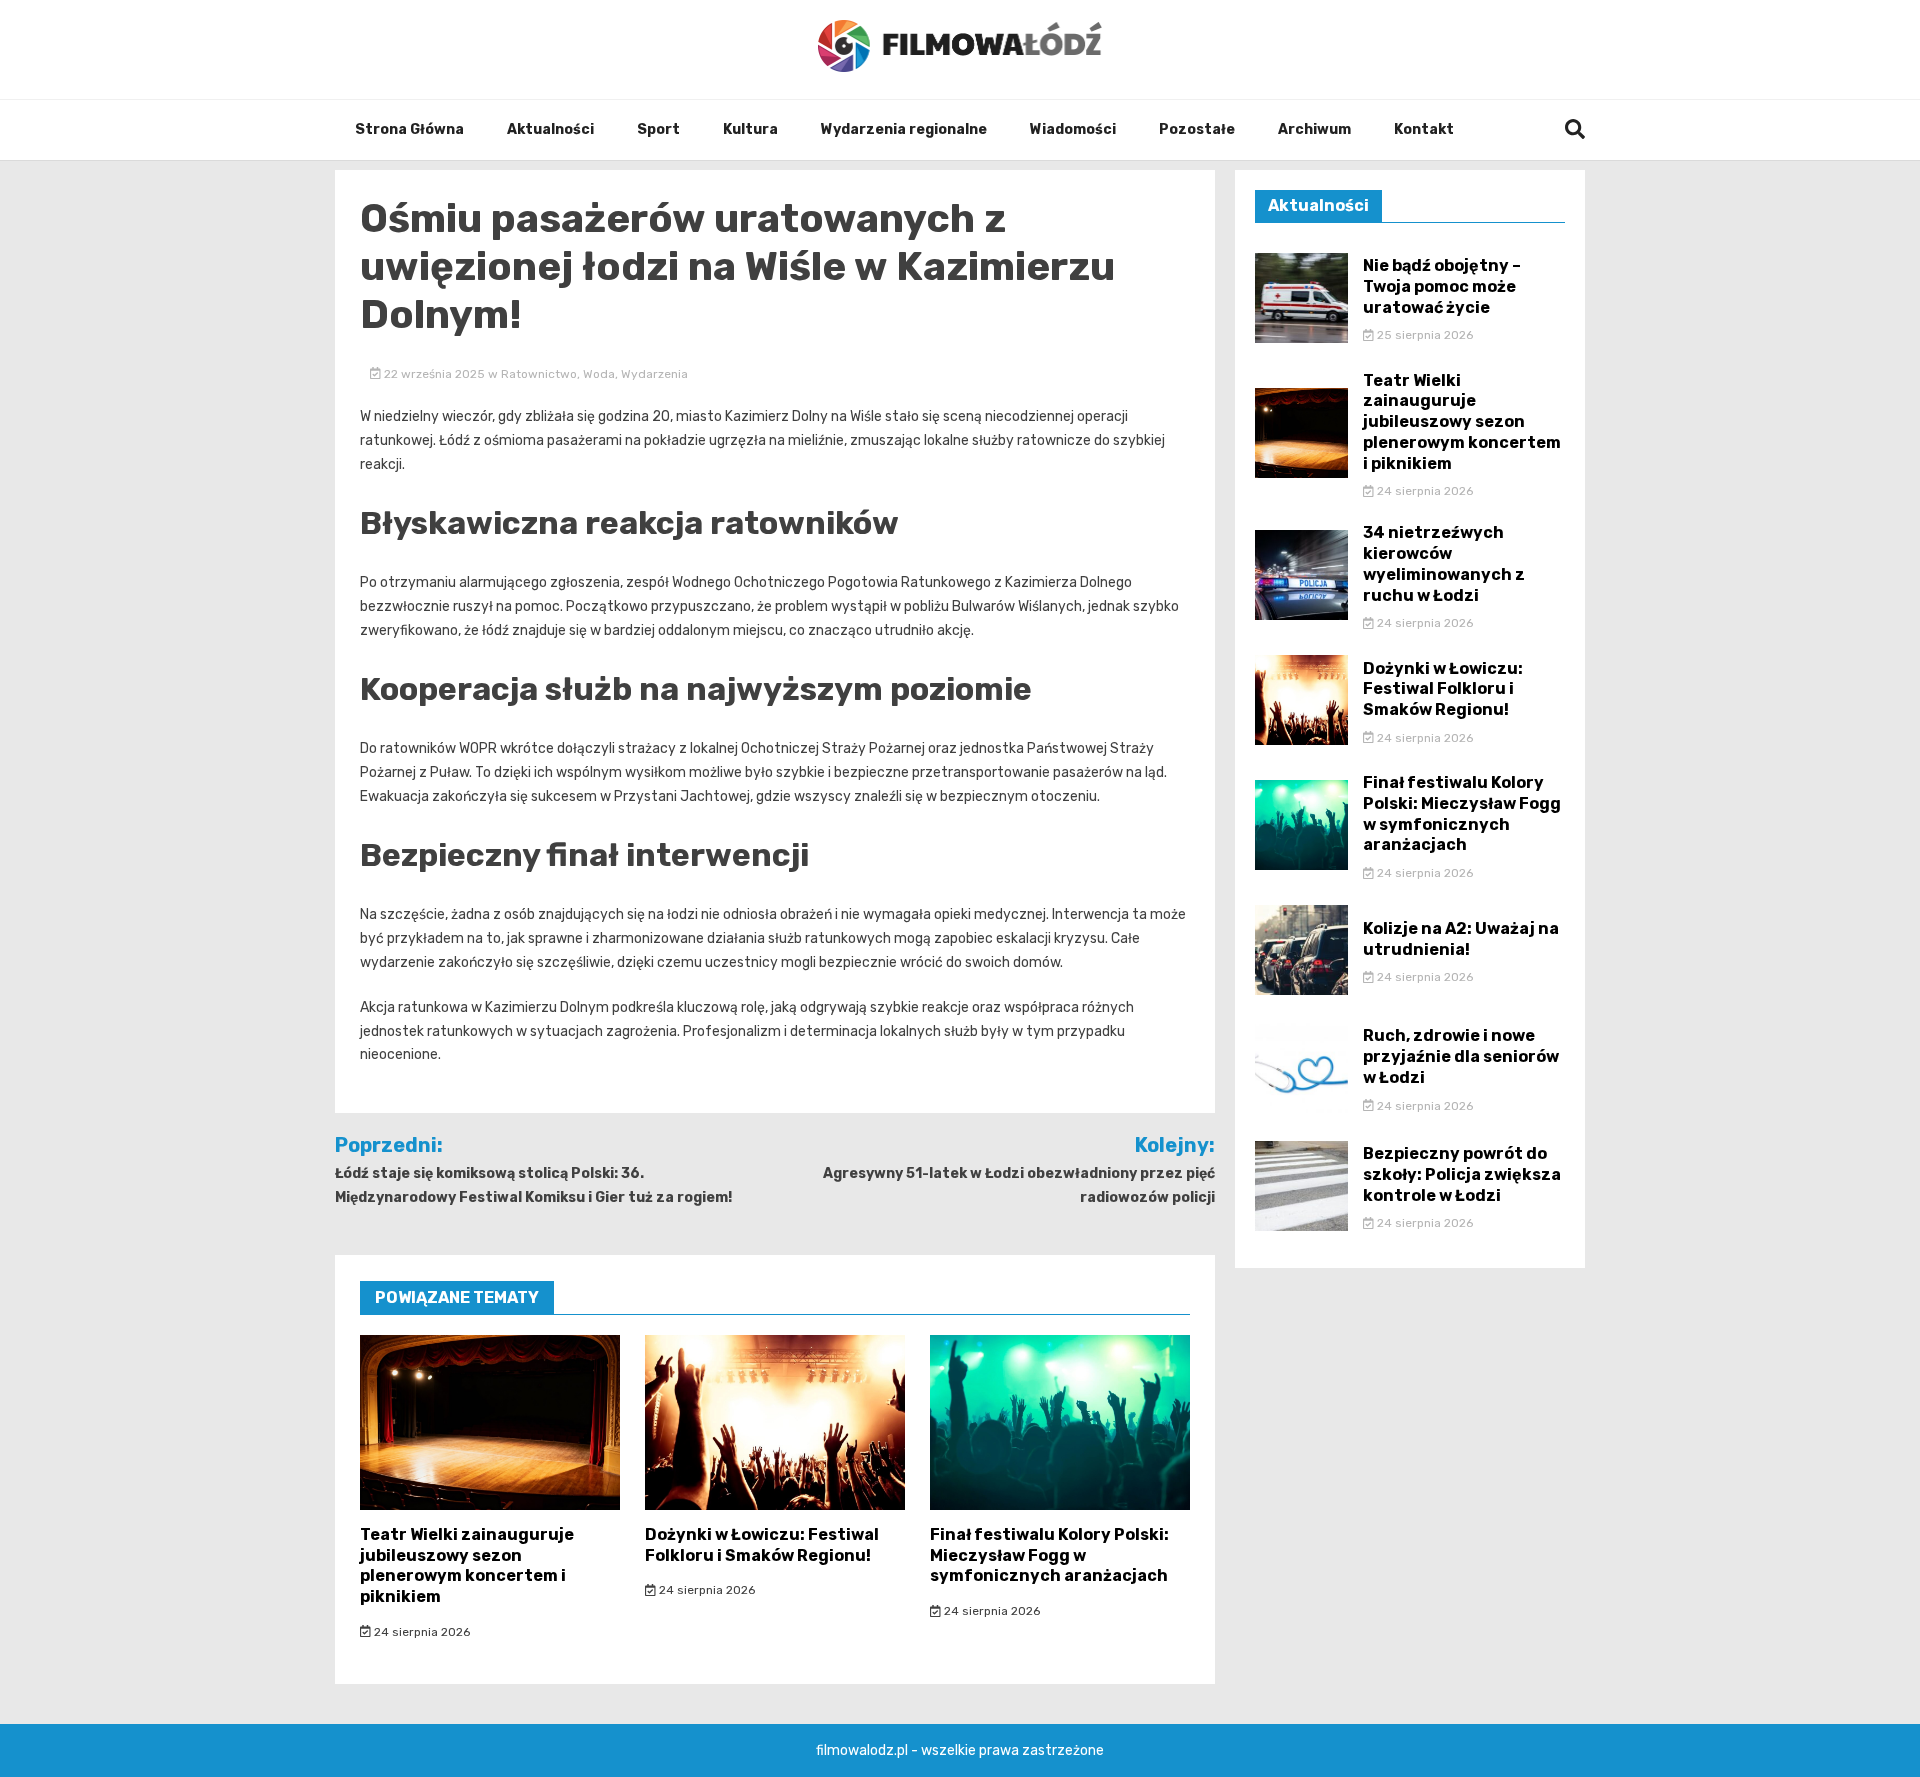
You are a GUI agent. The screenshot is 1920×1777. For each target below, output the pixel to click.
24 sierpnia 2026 (420, 1632)
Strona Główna (409, 129)
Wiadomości (1073, 129)
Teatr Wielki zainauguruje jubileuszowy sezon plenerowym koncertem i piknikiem (467, 1565)
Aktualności (550, 129)
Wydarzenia (654, 374)
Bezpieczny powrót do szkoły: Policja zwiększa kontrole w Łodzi (1462, 1174)
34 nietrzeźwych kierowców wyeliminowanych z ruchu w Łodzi (1444, 563)
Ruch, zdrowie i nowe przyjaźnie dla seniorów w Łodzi (1461, 1056)
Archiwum (1314, 129)
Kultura (750, 129)
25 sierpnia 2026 (1423, 335)
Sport (658, 129)
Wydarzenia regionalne (904, 129)
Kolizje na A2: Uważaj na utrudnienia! (1461, 939)
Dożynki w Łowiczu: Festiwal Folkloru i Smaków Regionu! (762, 1545)
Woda (599, 374)
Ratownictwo (539, 374)
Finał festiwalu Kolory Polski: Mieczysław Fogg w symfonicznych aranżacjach (1049, 1555)
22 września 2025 (434, 374)
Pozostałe (1197, 129)
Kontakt (1424, 129)
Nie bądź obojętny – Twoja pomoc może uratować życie (1442, 286)
